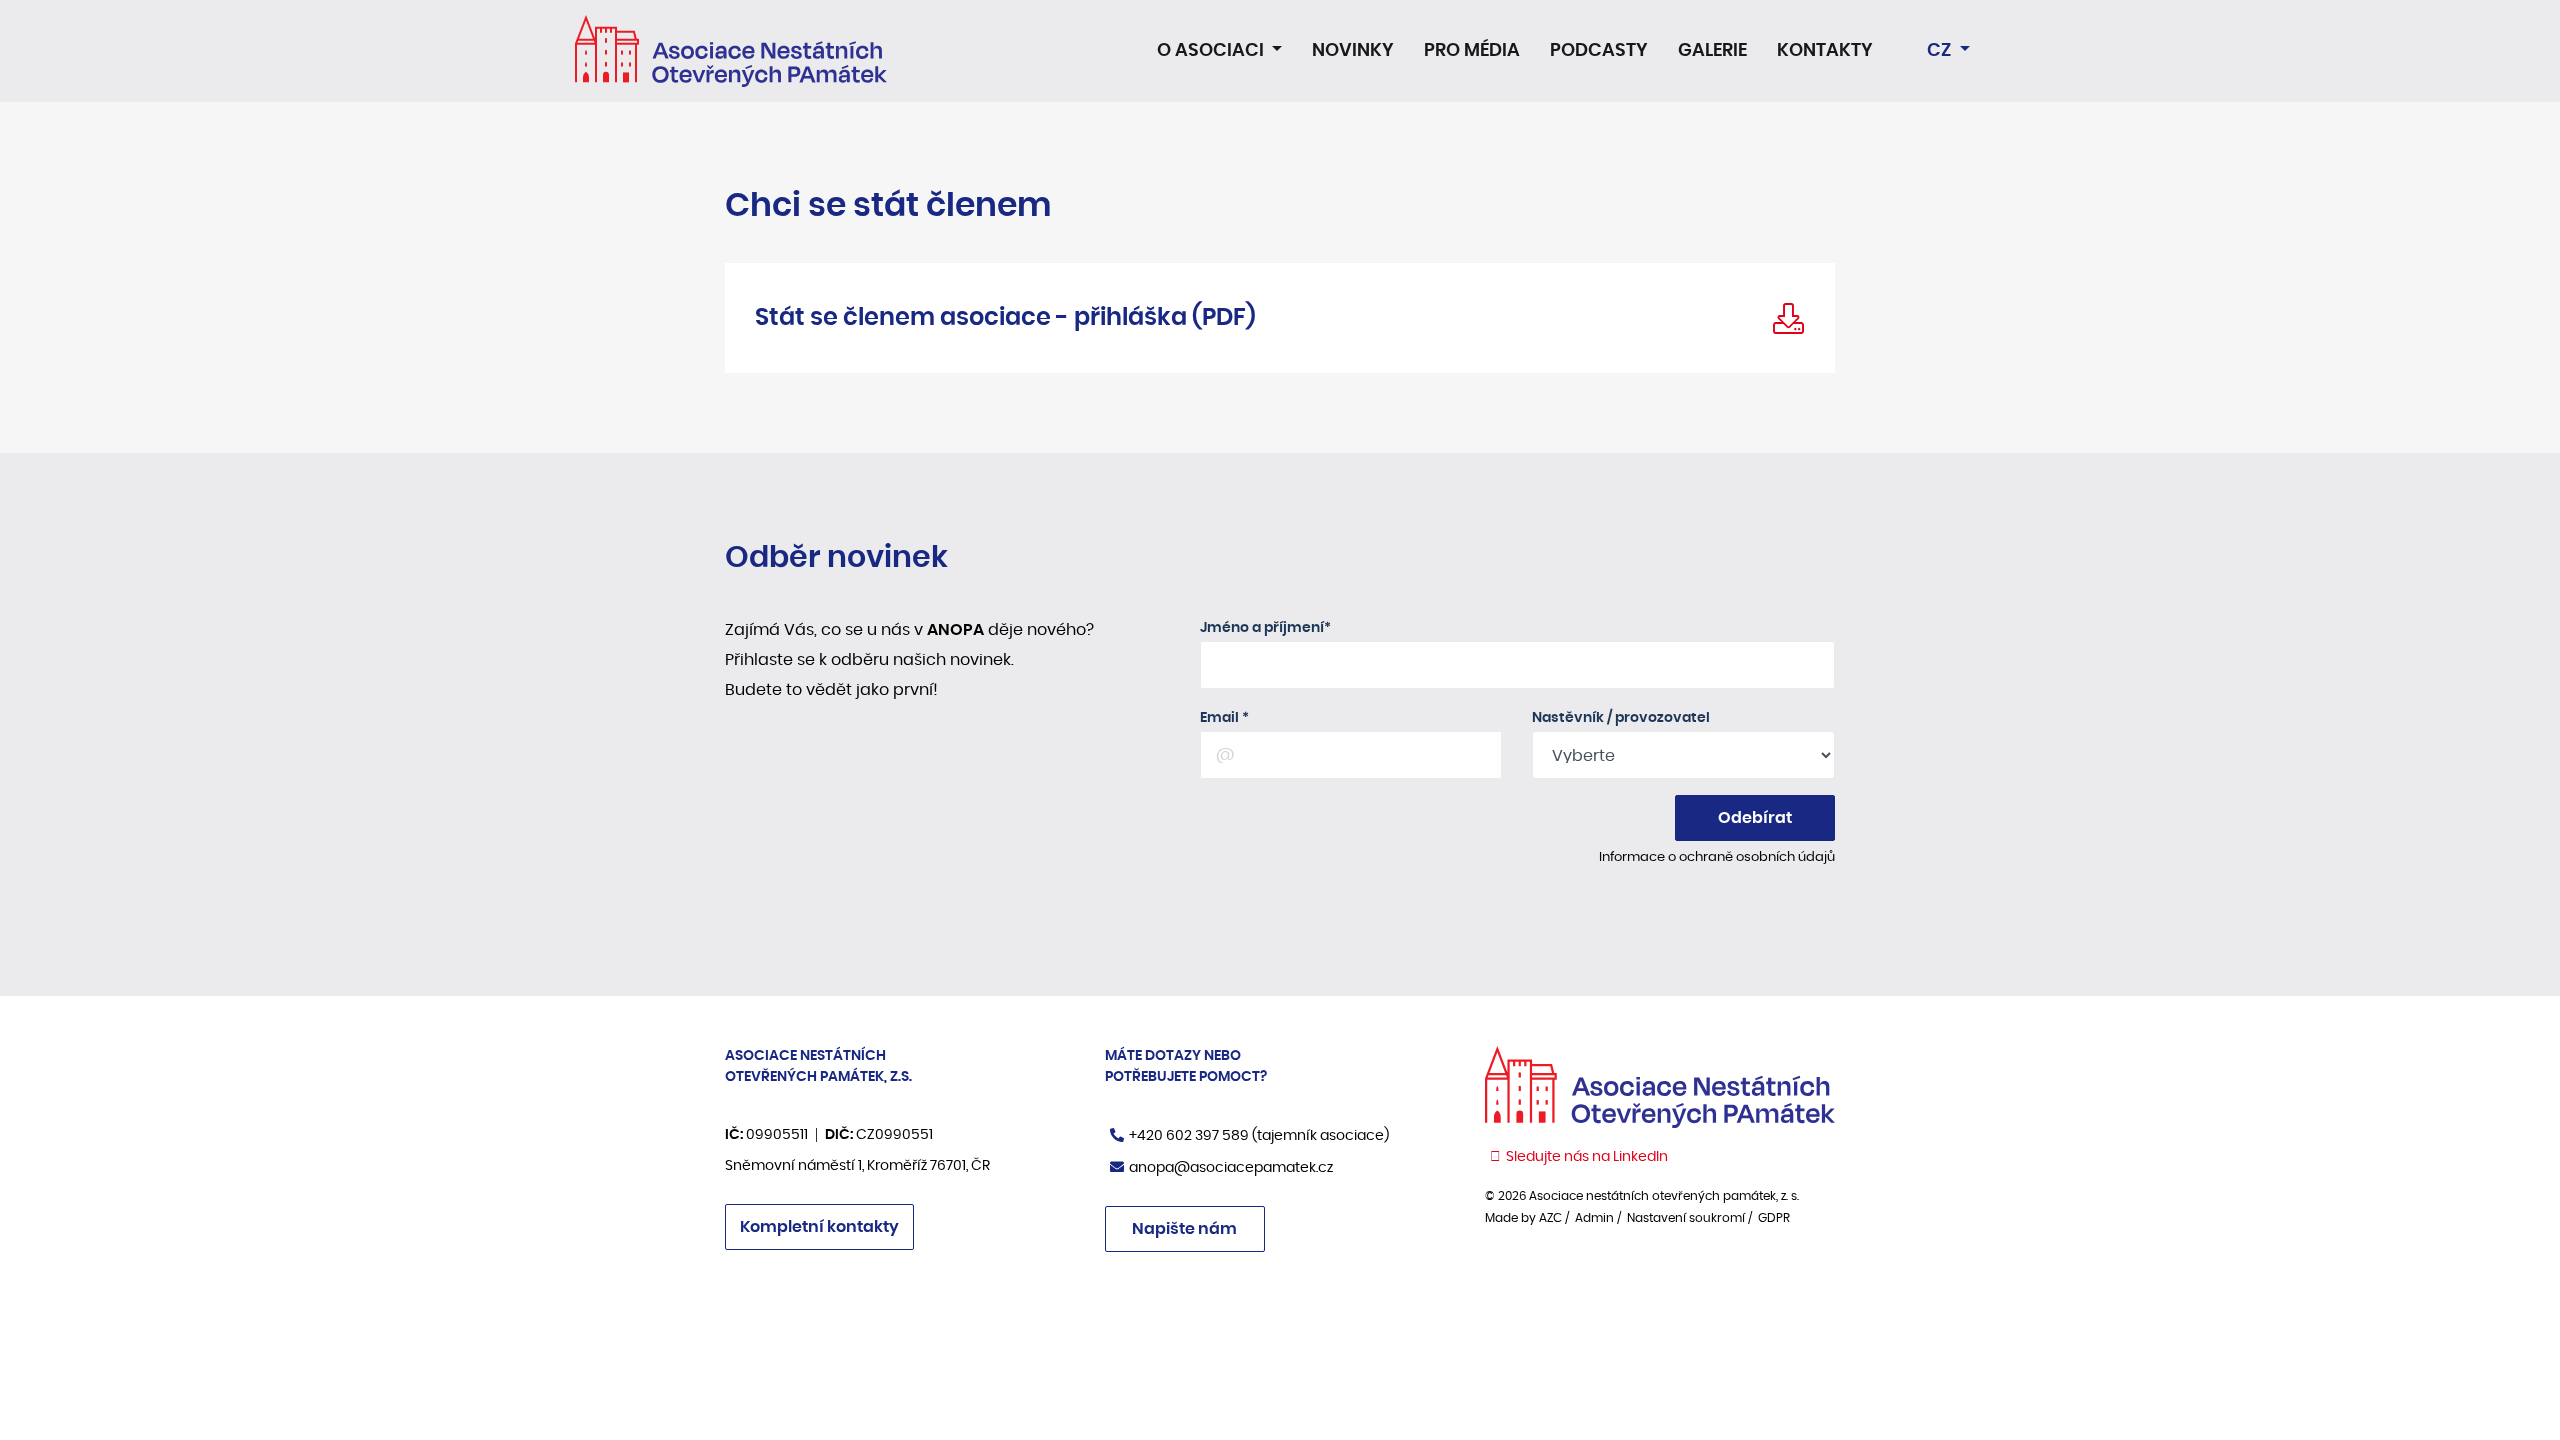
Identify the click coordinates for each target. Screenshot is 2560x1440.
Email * (1224, 718)
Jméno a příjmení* (1265, 628)
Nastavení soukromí (1686, 1218)
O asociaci (1212, 51)
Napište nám (1184, 1229)
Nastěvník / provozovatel (1621, 718)
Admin (1594, 1218)
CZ (1941, 51)
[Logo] (731, 51)
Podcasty (1599, 51)
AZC (1550, 1218)
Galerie (1712, 51)
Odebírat (1755, 818)
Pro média (1472, 51)
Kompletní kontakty (819, 1227)
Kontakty (1825, 51)
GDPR (1774, 1218)
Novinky (1353, 51)
